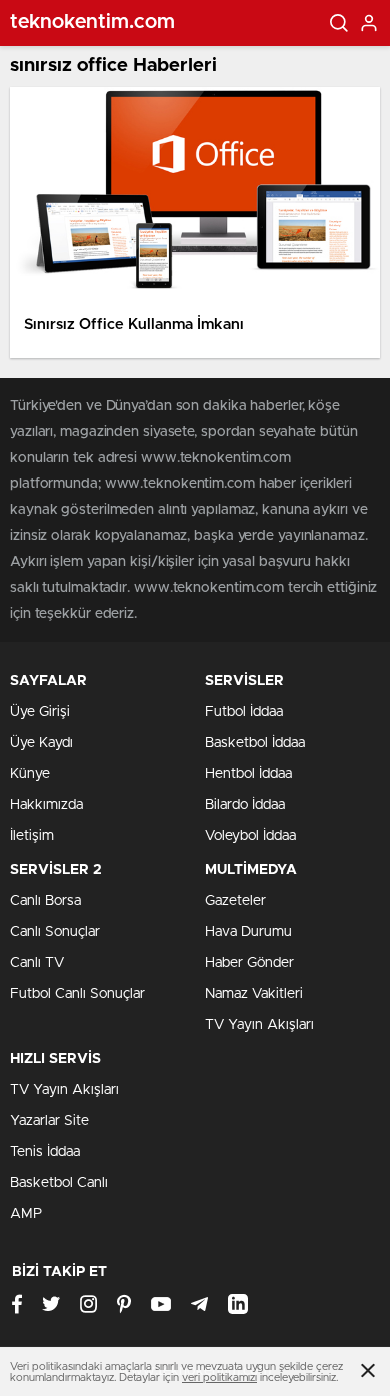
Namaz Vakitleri (254, 994)
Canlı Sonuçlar (55, 932)
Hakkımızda (46, 805)
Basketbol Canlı (59, 1183)
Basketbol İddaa (255, 743)
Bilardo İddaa (245, 805)
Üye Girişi (40, 712)
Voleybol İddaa (250, 836)
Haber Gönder (249, 963)
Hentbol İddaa (248, 774)
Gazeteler (235, 901)
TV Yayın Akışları (259, 1025)
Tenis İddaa (45, 1152)
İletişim (32, 836)
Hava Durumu (248, 932)
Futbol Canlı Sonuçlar (77, 994)
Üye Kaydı (41, 743)
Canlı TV (37, 963)
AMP (26, 1214)
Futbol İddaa (244, 712)
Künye (30, 774)
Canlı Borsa (45, 901)
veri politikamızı (219, 1377)
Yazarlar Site (49, 1121)
